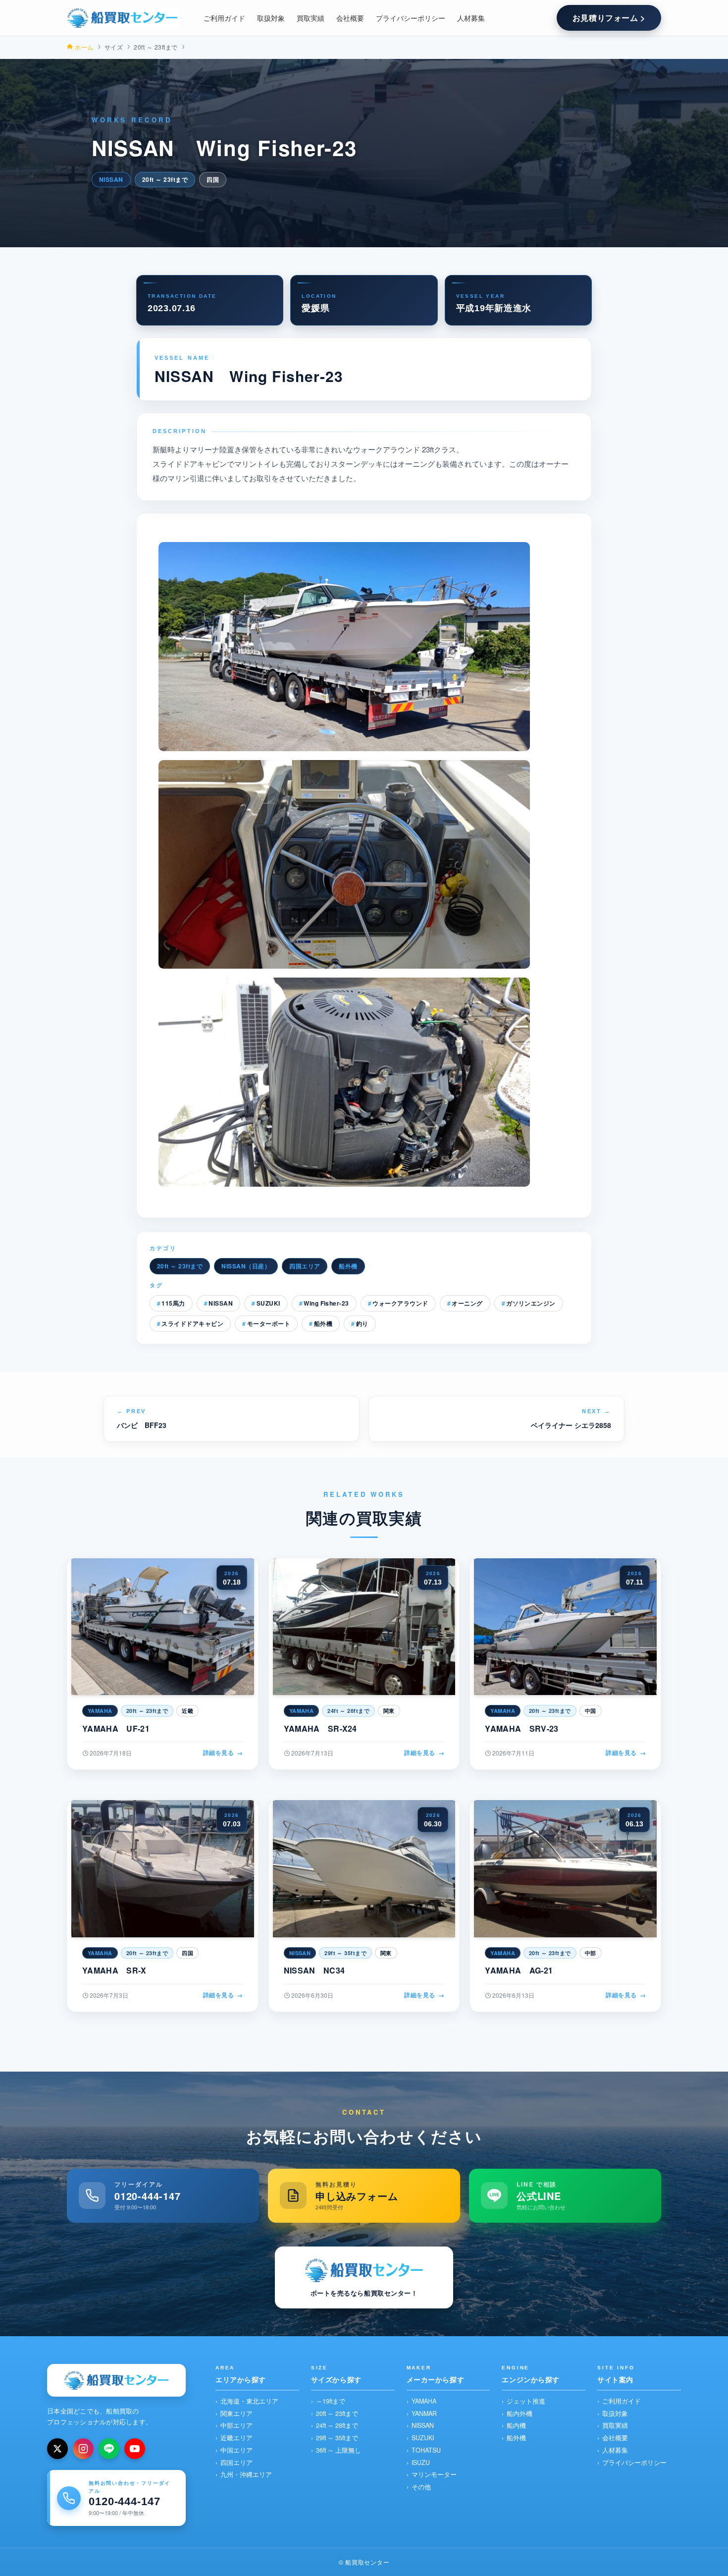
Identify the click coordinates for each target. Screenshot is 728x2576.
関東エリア (236, 2413)
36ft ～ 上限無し (338, 2450)
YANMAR (424, 2413)
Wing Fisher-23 (326, 1303)
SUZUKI (268, 1303)
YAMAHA (424, 2401)
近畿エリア (236, 2438)
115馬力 (173, 1303)
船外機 (348, 1266)
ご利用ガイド (622, 2401)
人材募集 (615, 2450)
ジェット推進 (526, 2401)
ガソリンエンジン (531, 1303)
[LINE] (109, 2449)
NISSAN (221, 1303)
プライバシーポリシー (634, 2463)
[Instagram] (83, 2449)
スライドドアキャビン (192, 1323)
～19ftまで (331, 2401)
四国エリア (305, 1266)
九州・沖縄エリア (246, 2474)
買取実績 (615, 2425)
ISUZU (421, 2463)
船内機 (516, 2425)
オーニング (467, 1303)
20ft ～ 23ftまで (180, 1266)
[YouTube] (135, 2449)
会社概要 (615, 2438)
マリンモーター (434, 2474)
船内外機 (520, 2413)
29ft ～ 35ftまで (337, 2438)
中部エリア (236, 2425)
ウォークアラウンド (400, 1303)
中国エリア (236, 2450)
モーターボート (269, 1323)
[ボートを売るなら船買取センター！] (122, 18)
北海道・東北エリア (249, 2401)
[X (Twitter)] (57, 2449)
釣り (362, 1323)
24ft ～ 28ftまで (337, 2425)
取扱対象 (615, 2413)
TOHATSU (426, 2450)
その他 (421, 2487)
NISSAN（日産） (246, 1266)
